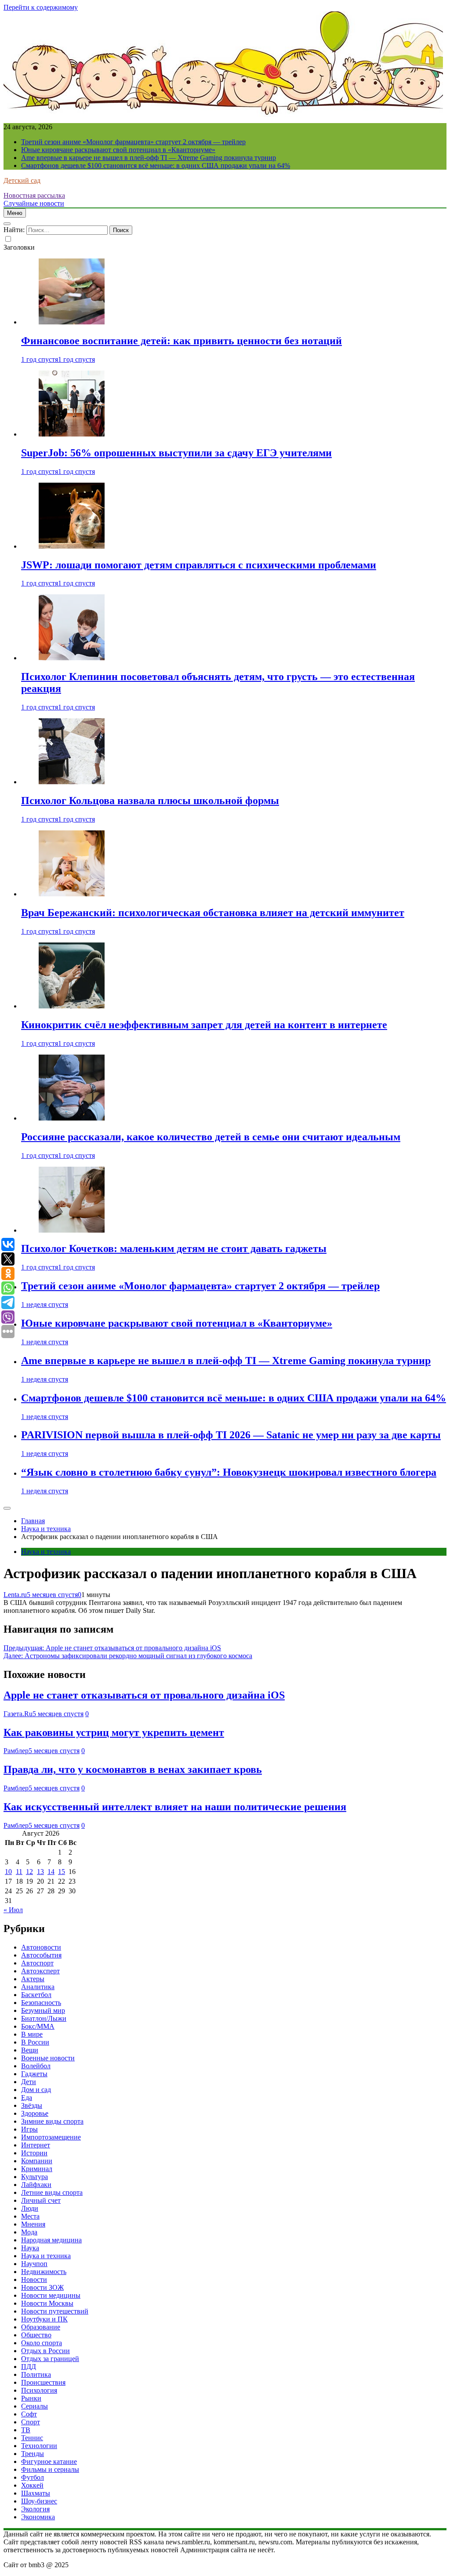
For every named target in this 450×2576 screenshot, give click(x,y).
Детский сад (22, 180)
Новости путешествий (55, 2311)
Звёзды (32, 2105)
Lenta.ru (15, 1595)
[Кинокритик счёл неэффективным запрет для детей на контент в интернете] (72, 1006)
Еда (27, 2098)
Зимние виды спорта (52, 2121)
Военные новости (48, 2058)
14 (51, 1872)
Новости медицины (51, 2295)
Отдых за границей (50, 2359)
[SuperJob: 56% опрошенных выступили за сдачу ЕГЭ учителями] (72, 434)
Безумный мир (43, 2010)
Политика (36, 2374)
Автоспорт (37, 1963)
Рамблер (16, 1751)
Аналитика (38, 1987)
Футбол (33, 2477)
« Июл (13, 1910)
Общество (36, 2335)
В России (35, 2042)
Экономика (38, 2517)
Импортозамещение (51, 2137)
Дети (29, 2082)
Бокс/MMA (38, 2026)
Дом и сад (36, 2090)
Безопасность (41, 2003)
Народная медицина (51, 2240)
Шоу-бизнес (39, 2501)
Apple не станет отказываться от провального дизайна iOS (144, 1695)
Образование (41, 2327)
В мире (32, 2034)
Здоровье (35, 2113)
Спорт (31, 2422)
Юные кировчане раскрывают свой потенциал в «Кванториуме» (118, 150)
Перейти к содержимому (41, 7)
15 (62, 1872)
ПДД (29, 2367)
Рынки (31, 2398)
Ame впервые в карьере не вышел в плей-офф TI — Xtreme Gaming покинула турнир (149, 158)
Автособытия (41, 1955)
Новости (34, 2279)
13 (40, 1872)
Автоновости (41, 1947)
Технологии (39, 2446)
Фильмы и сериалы (50, 2469)
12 (29, 1872)
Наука (30, 2248)
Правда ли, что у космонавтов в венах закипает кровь (133, 1769)
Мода (29, 2232)
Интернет (36, 2145)
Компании (37, 2161)
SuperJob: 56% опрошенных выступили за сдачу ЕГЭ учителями (176, 453)
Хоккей (32, 2485)
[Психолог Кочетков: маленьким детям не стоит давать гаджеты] (72, 1230)
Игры (29, 2129)
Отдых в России (45, 2351)
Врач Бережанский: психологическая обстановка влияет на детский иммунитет (213, 913)
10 (8, 1872)
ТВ (26, 2430)
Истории (34, 2153)
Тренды (33, 2454)
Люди (30, 2208)
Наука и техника (46, 1552)
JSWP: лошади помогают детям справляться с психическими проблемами (199, 565)
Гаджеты (34, 2074)
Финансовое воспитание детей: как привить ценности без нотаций (181, 341)
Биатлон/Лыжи (44, 2018)
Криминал (37, 2169)
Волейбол (36, 2066)
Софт (29, 2414)
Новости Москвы (47, 2303)
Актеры (33, 1979)
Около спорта (42, 2343)
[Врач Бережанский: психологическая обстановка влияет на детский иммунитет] (72, 894)
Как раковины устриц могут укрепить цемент (114, 1732)
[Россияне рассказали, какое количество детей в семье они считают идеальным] (72, 1118)
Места (30, 2216)
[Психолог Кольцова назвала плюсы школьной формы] (72, 782)
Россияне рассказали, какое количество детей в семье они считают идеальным (211, 1137)
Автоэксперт (40, 1971)
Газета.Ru (18, 1714)
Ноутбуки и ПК (44, 2319)
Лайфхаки (36, 2185)
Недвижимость (44, 2272)
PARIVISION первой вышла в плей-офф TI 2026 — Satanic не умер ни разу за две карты (231, 1435)
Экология (35, 2509)
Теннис (32, 2438)
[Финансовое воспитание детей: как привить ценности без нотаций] (72, 322)
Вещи (30, 2050)
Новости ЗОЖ (42, 2287)
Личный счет (41, 2200)
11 (19, 1872)
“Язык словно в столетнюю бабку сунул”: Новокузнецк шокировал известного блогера (229, 1472)
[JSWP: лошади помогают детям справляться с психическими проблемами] (72, 546)
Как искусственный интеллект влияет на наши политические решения (175, 1807)
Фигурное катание (49, 2461)
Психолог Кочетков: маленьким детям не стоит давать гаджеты (174, 1248)
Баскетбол (36, 1995)
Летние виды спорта (52, 2192)
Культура (34, 2177)
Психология (39, 2390)
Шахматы (36, 2493)
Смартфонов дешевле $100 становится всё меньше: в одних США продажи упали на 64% (156, 166)
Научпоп (34, 2264)
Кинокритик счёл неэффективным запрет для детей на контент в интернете (204, 1025)
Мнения (33, 2224)
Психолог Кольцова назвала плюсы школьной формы (150, 800)
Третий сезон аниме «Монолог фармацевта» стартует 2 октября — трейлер (133, 142)
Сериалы (34, 2406)
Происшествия (43, 2382)
